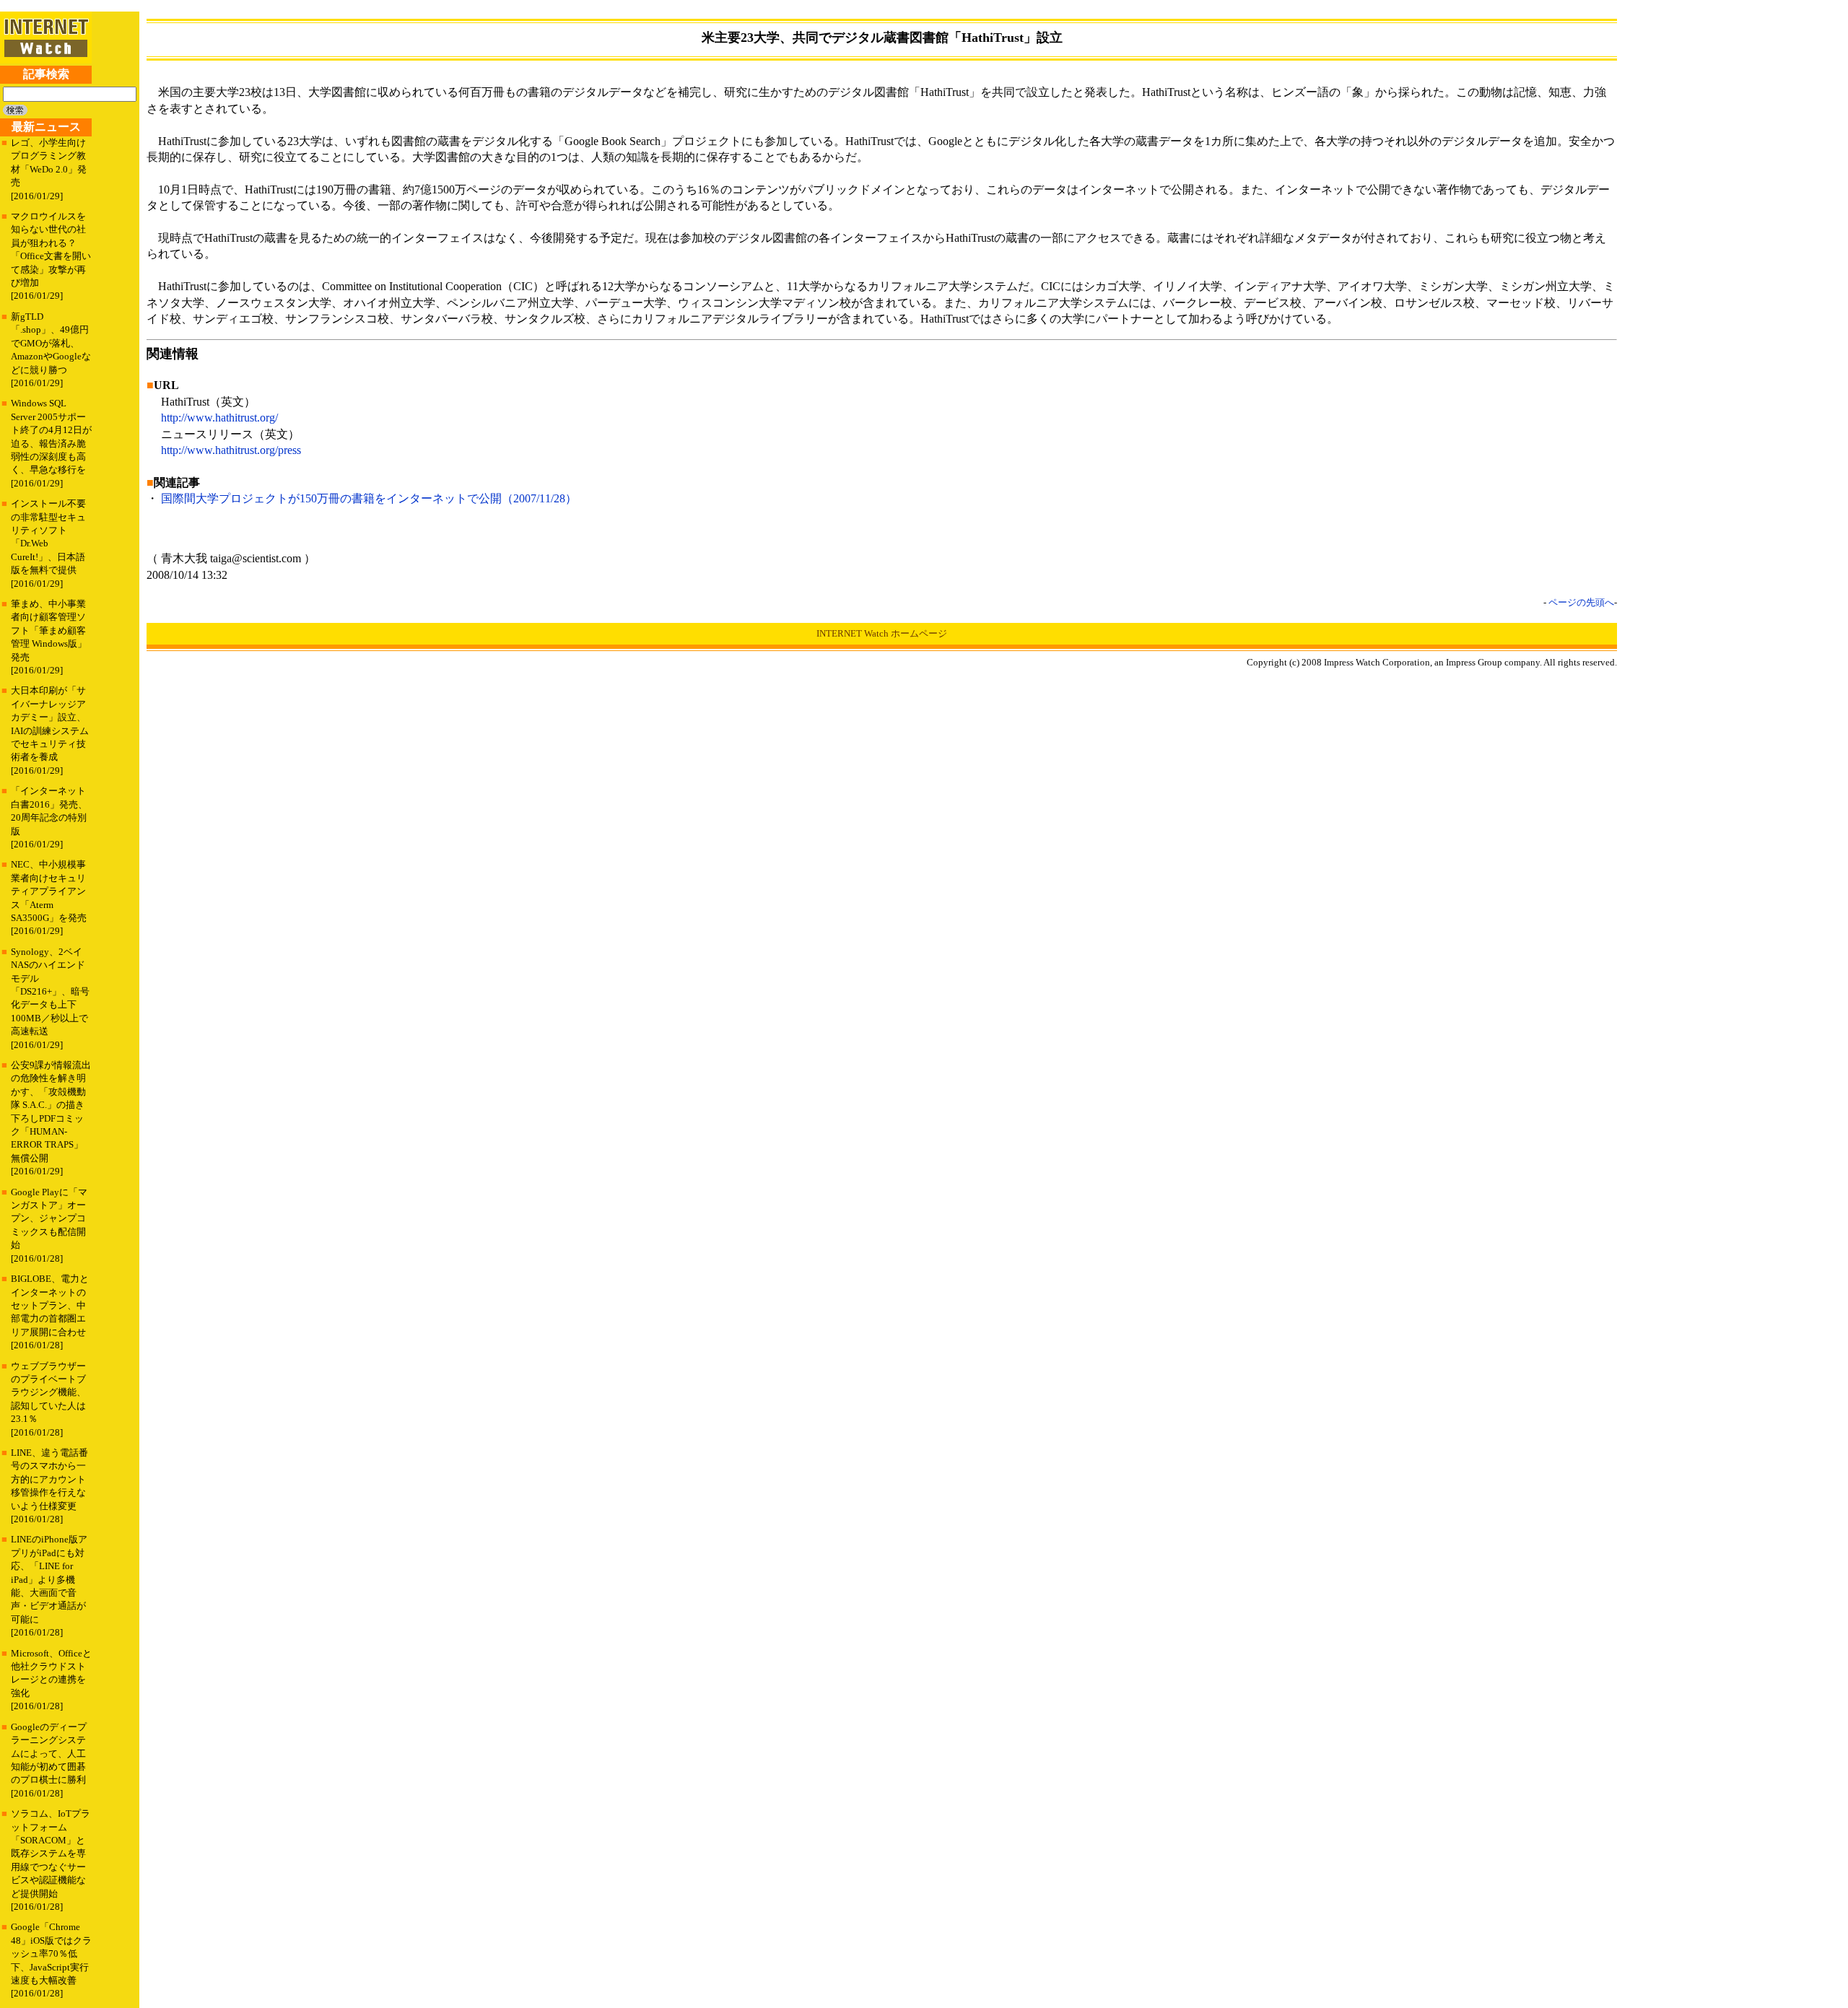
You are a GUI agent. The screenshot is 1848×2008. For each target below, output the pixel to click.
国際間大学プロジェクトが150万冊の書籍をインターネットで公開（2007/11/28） (369, 498)
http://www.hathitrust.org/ (219, 418)
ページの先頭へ (1581, 602)
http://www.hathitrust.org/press (231, 450)
